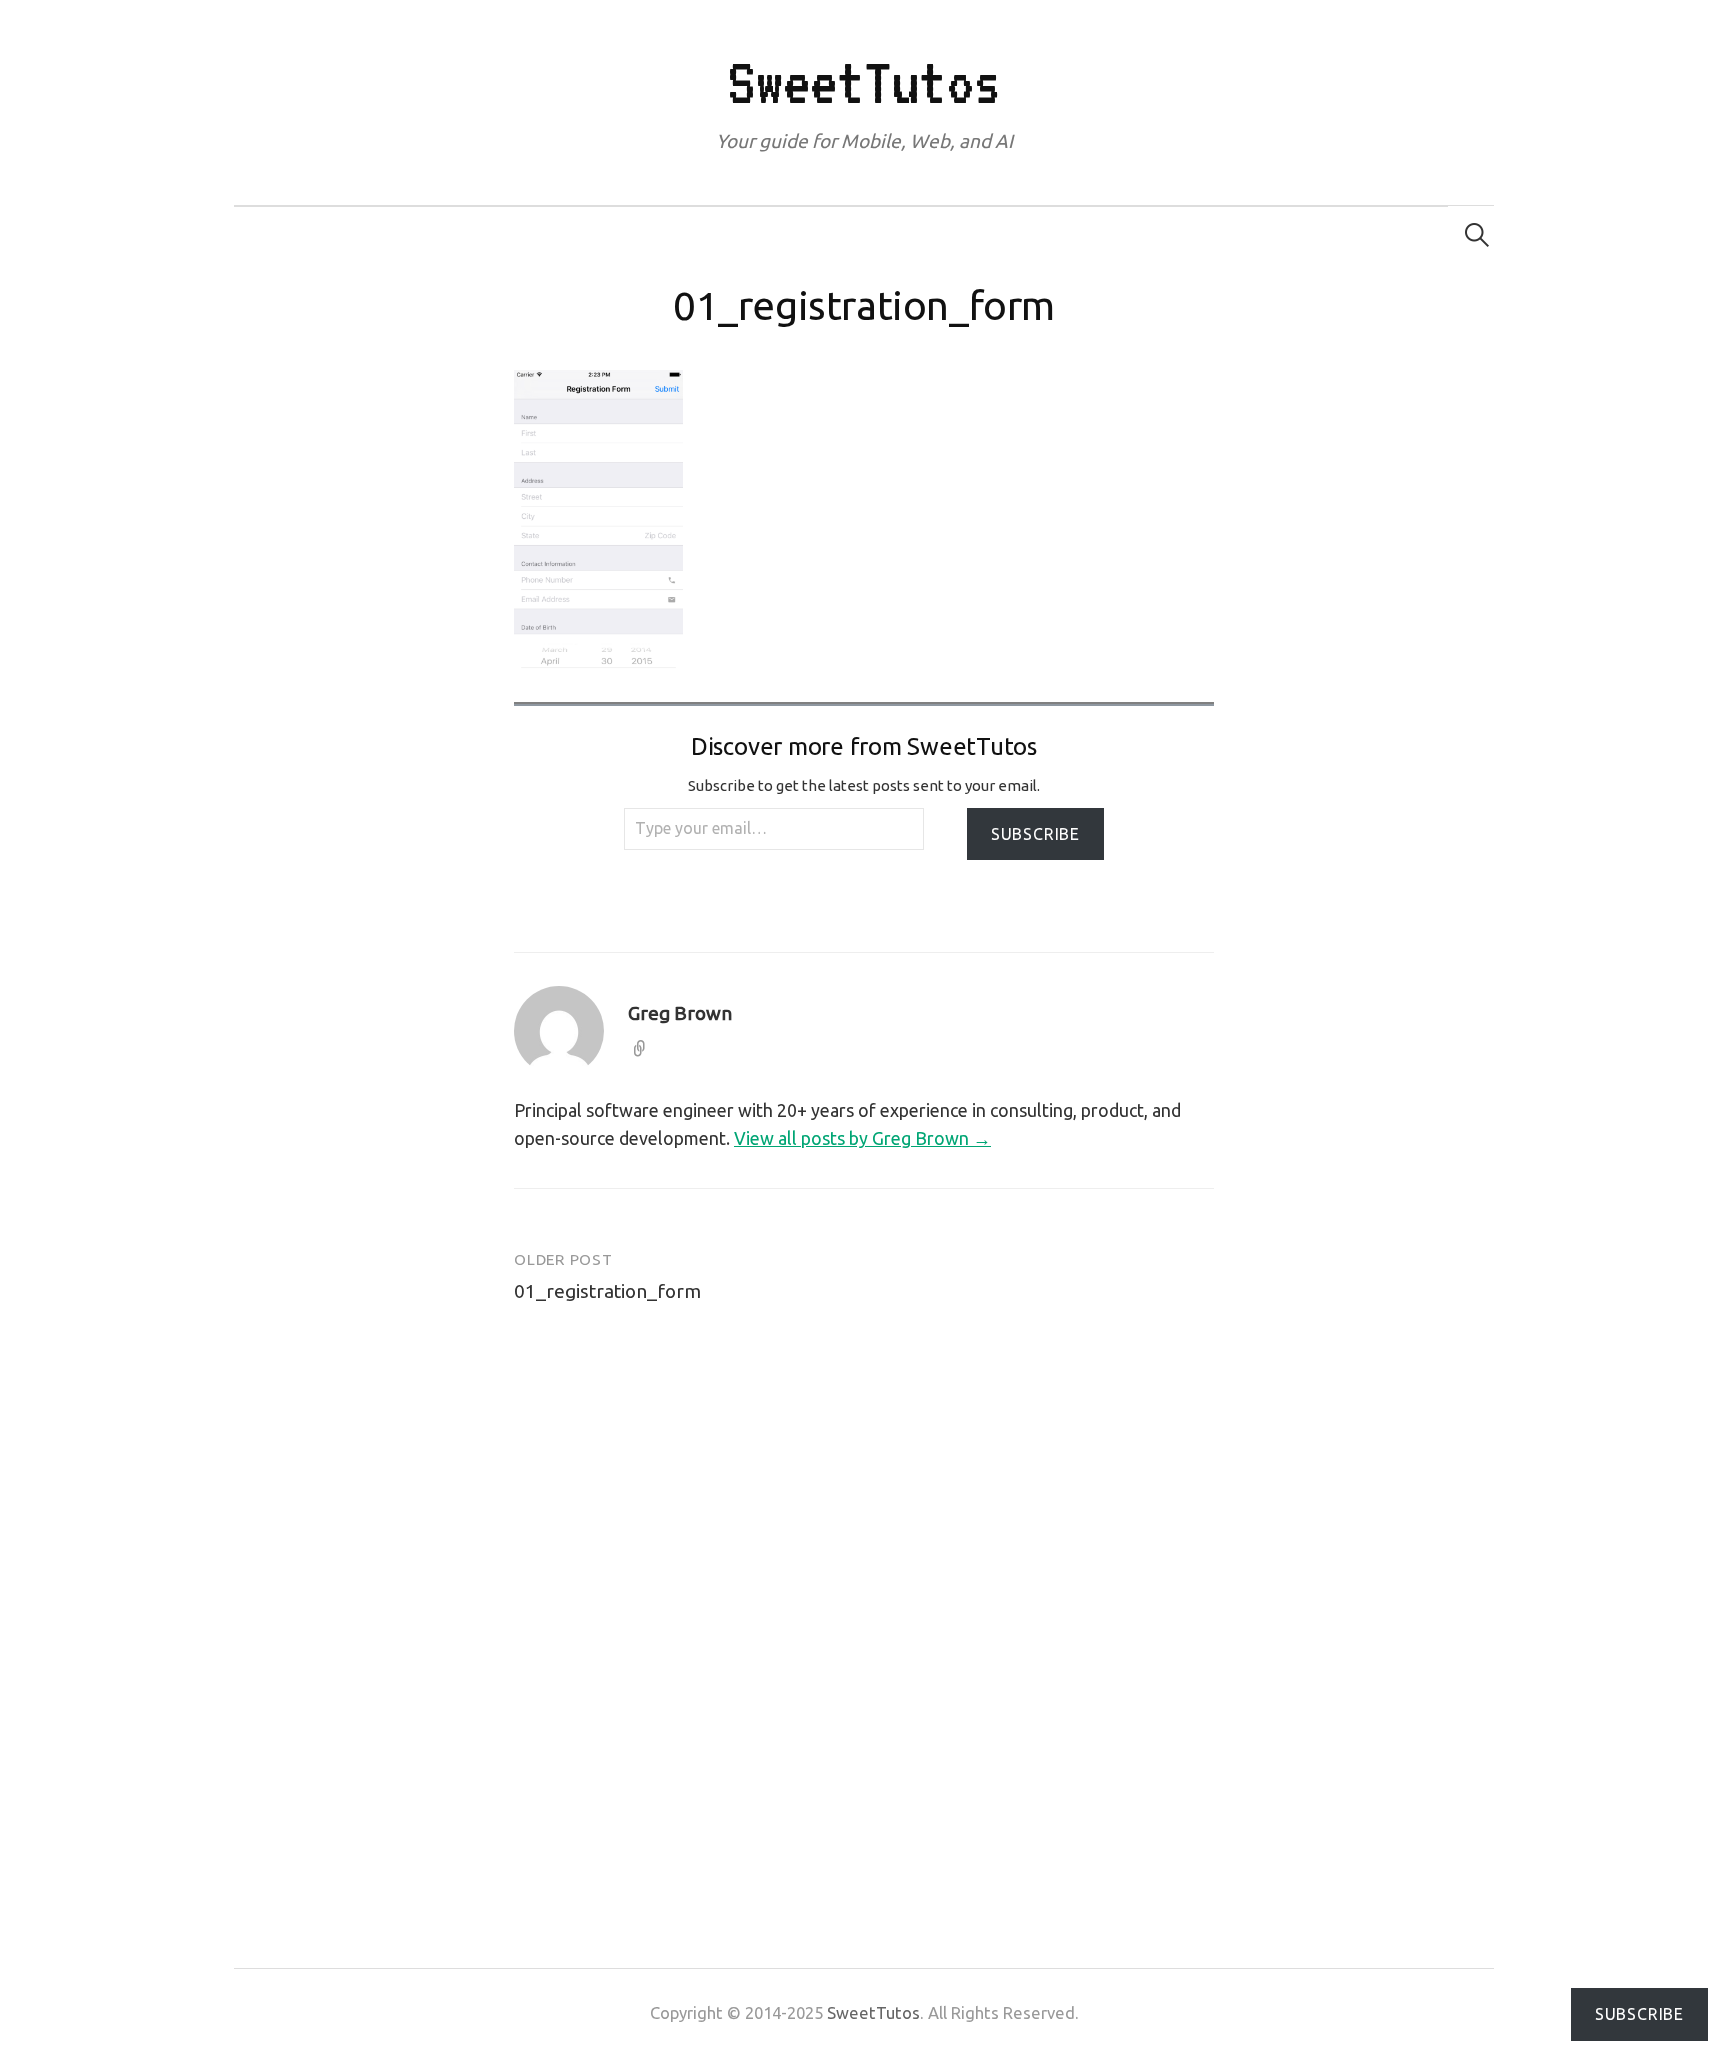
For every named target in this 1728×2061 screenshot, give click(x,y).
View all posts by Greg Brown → (862, 1138)
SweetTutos (863, 82)
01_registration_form (607, 1291)
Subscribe (1035, 834)
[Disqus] (864, 1600)
